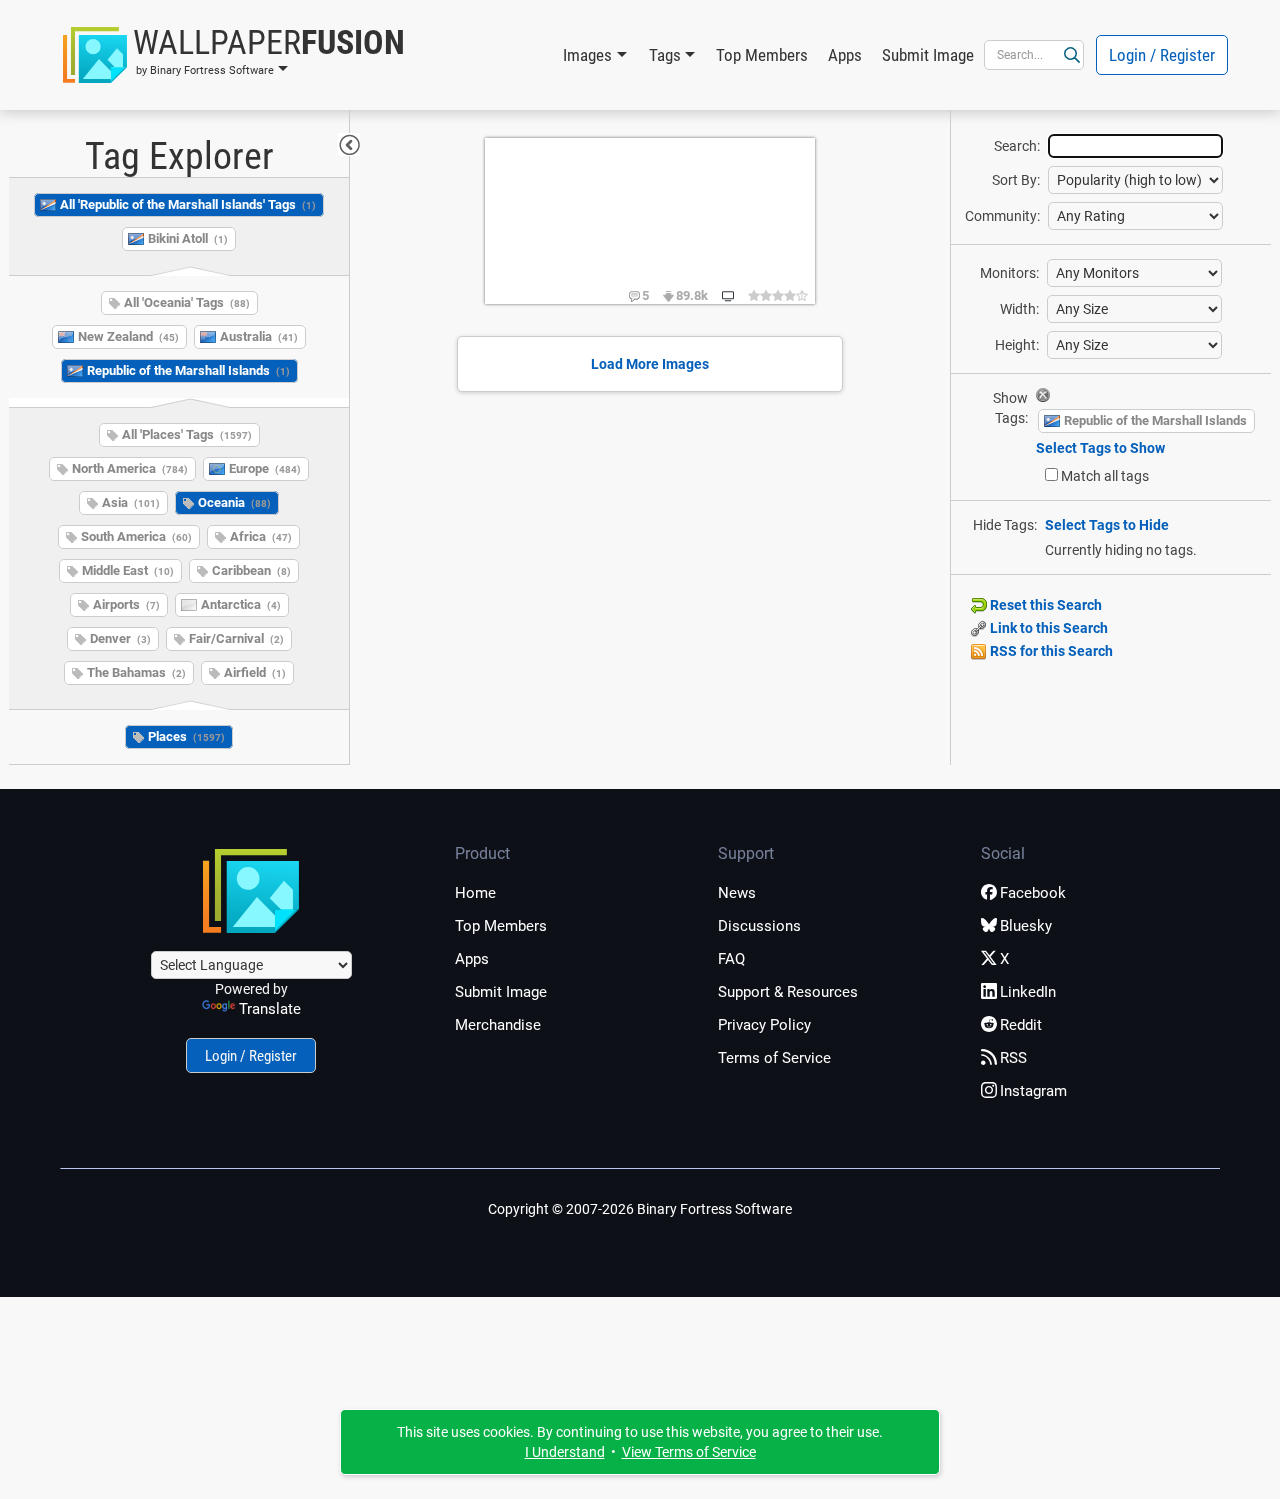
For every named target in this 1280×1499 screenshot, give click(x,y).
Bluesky (1026, 926)
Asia (131, 502)
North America (130, 468)
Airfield (255, 672)
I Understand (565, 1452)
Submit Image (928, 55)
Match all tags (1105, 476)
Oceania (234, 502)
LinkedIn (1028, 992)
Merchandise (498, 1025)
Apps (845, 55)
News (737, 893)
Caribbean (251, 570)
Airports (126, 604)
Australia (259, 336)
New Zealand (128, 336)
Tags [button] (665, 55)
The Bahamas (136, 672)
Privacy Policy (764, 1025)
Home (475, 893)
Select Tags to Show (1100, 448)
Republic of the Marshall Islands (188, 370)
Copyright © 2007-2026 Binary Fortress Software (640, 1209)
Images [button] (587, 55)
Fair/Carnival (236, 638)
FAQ (731, 959)
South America (136, 536)
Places (186, 736)
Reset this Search (1044, 605)
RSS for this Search (1050, 651)
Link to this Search (1047, 628)
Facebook (1033, 893)
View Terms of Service (689, 1452)
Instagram (1033, 1091)
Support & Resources (788, 992)
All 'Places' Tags (187, 434)
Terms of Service (774, 1058)
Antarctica (241, 604)
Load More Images (650, 364)
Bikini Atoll (188, 238)
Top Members (762, 55)
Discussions (759, 926)
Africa (261, 536)
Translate (270, 1009)
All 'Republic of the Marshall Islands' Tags (188, 204)
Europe (265, 468)
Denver (120, 638)
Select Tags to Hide (1107, 525)
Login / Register (1162, 55)
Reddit (1021, 1025)
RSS (1013, 1058)
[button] (234, 55)
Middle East (128, 570)
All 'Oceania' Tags (187, 302)
